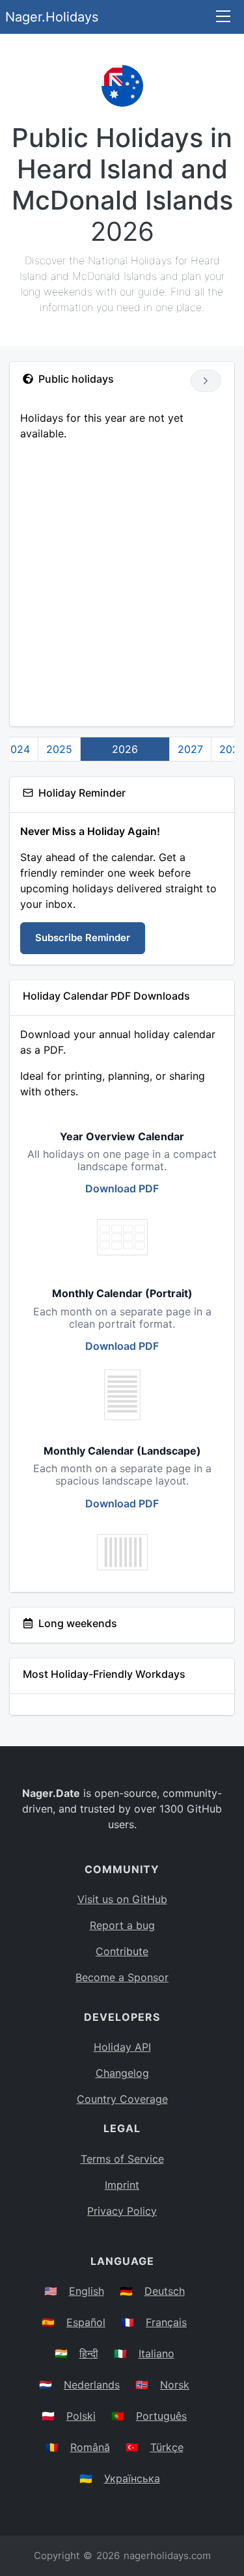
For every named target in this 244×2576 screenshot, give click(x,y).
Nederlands (92, 2385)
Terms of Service (122, 2159)
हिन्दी (89, 2353)
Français (166, 2322)
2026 (125, 749)
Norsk (175, 2385)
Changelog (122, 2073)
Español (86, 2322)
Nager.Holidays (52, 17)
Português (161, 2416)
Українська (132, 2478)
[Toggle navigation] (223, 17)
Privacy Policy (122, 2211)
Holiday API (122, 2047)
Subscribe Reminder (83, 938)
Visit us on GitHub (122, 1899)
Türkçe (167, 2447)
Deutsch (165, 2291)
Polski (81, 2416)
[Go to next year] (206, 381)
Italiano (156, 2353)
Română (90, 2447)
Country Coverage (122, 2099)
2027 (190, 749)
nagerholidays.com (167, 2555)
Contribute (122, 1951)
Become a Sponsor (122, 1977)
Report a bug (122, 1925)
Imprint (122, 2185)
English (87, 2291)
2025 (59, 749)
